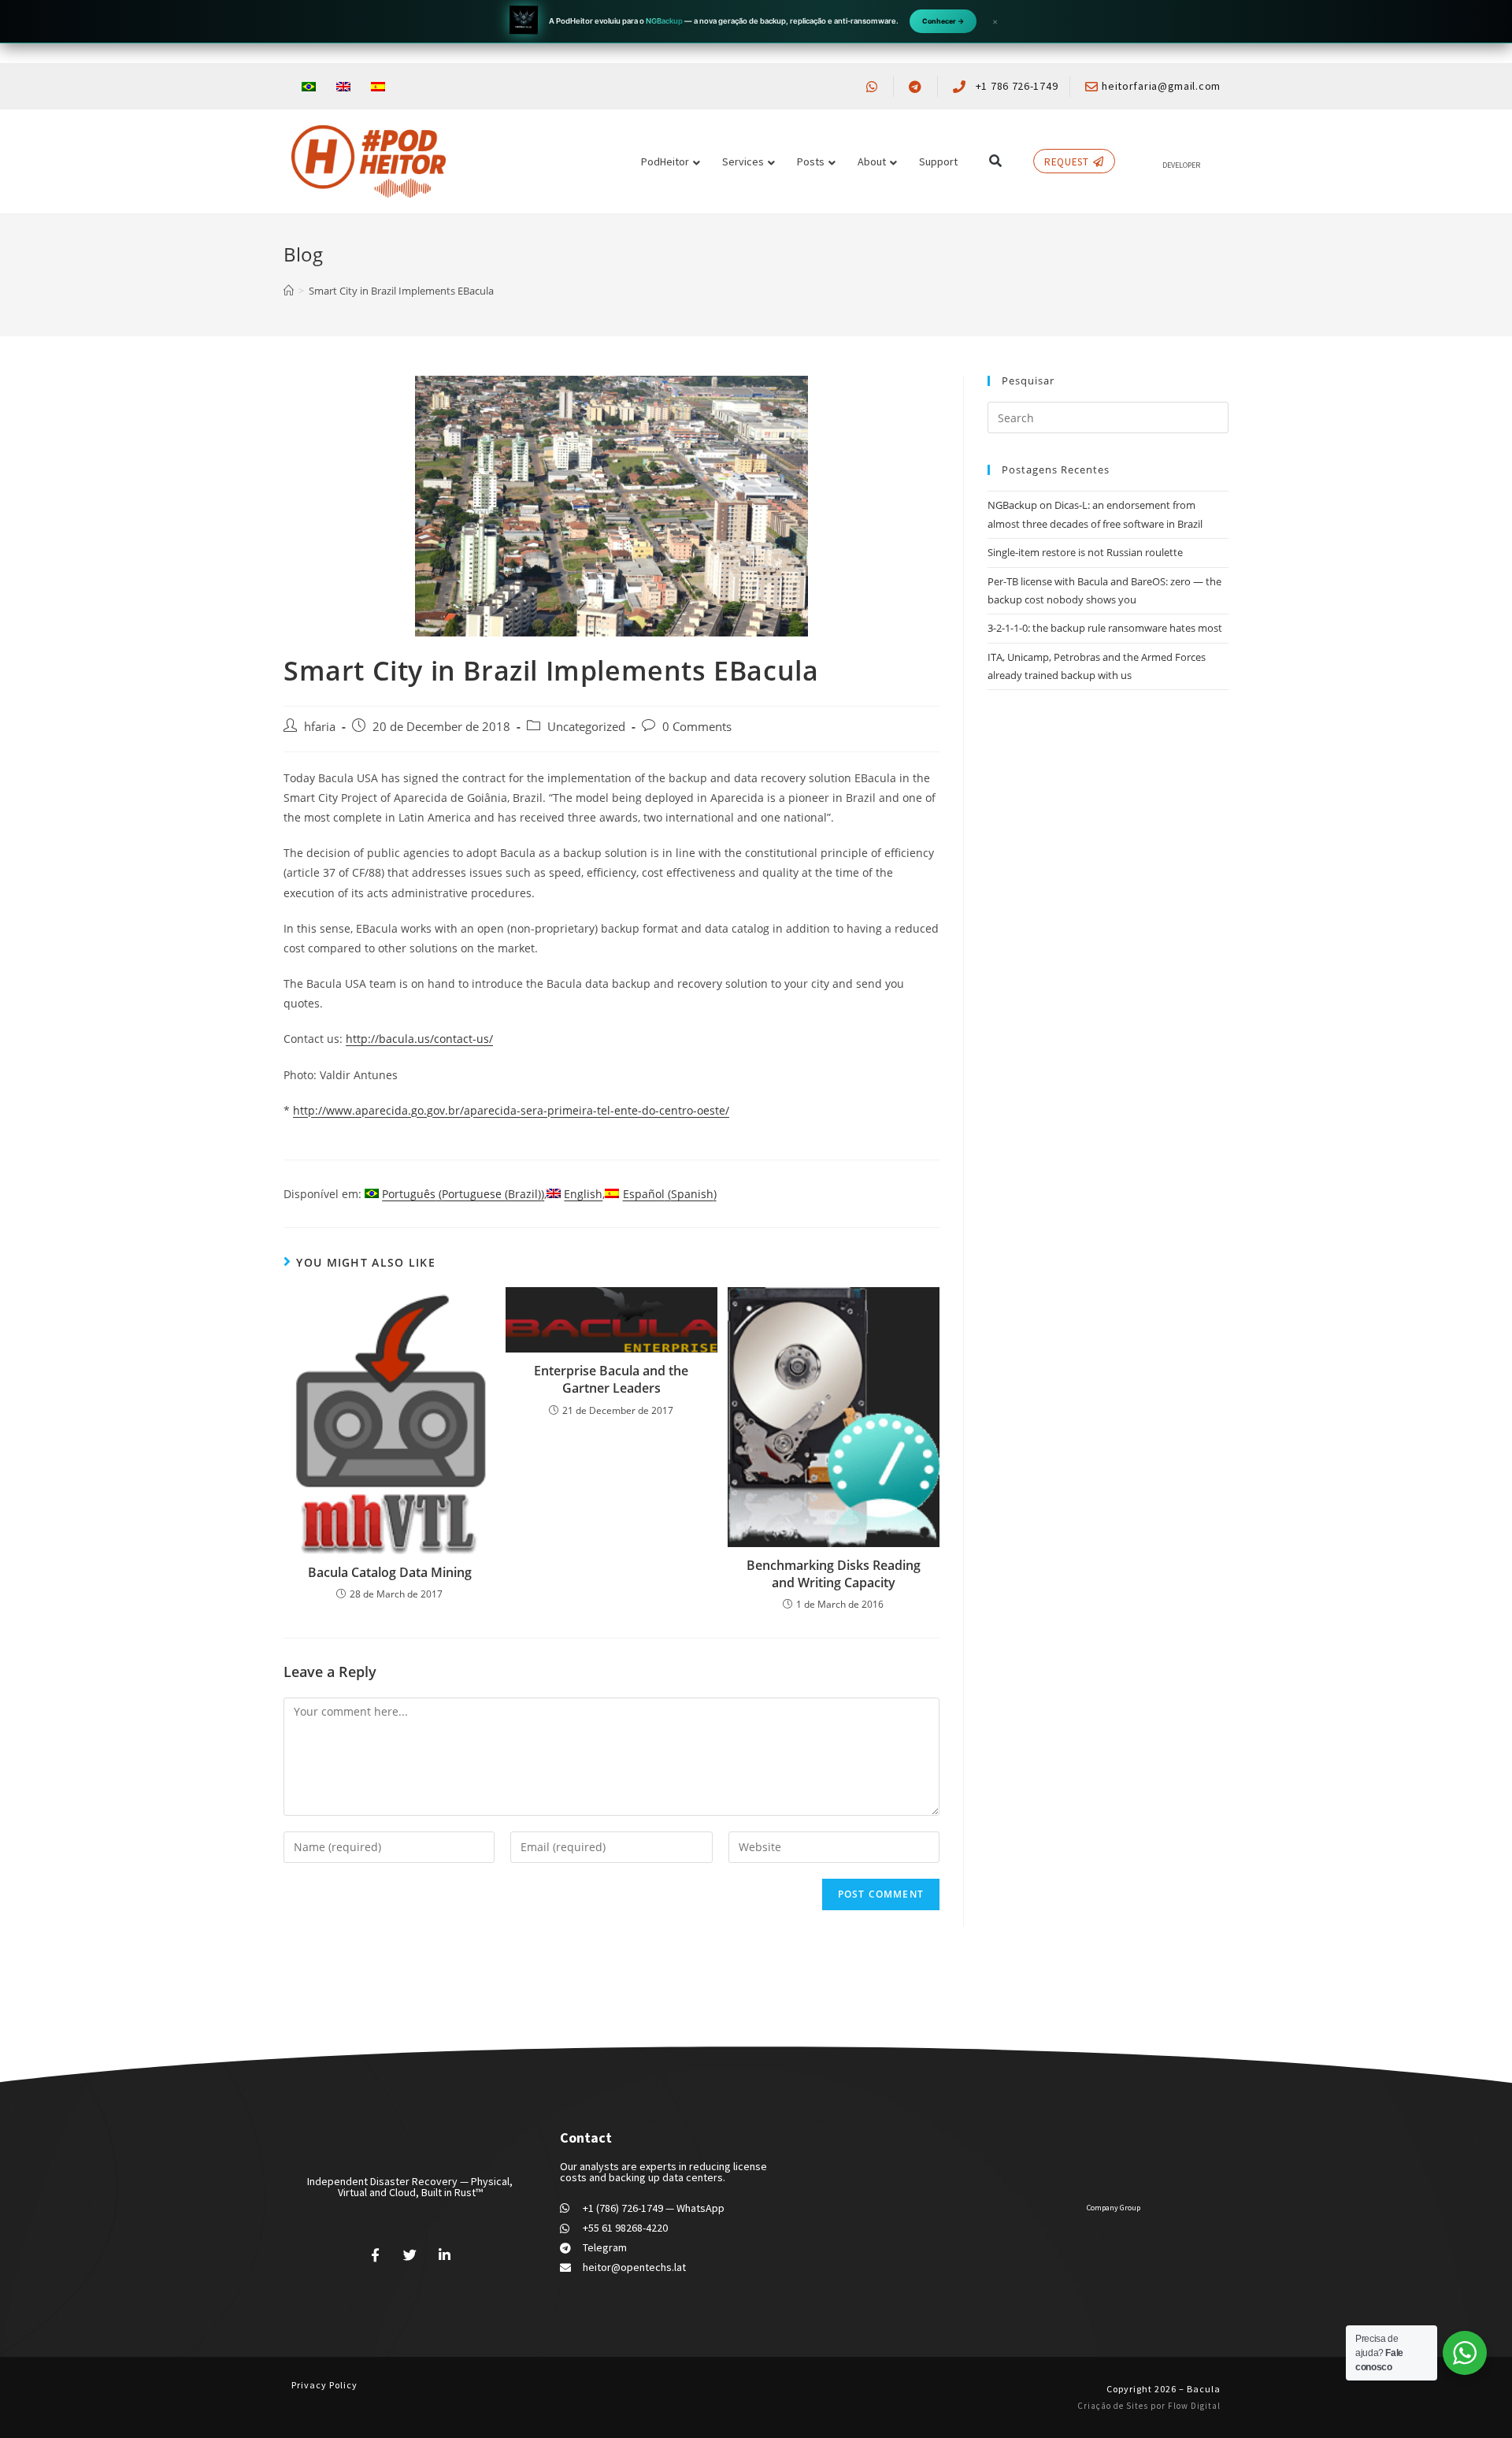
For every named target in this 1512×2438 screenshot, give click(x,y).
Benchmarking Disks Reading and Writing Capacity (834, 1574)
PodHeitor (665, 161)
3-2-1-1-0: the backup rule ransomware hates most (1105, 628)
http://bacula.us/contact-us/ (419, 1039)
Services (743, 161)
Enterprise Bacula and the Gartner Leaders (611, 1379)
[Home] (289, 291)
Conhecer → (943, 21)
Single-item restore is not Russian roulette (1085, 552)
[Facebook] (376, 2254)
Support (938, 161)
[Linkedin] (444, 2254)
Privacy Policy (324, 2385)
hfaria (320, 727)
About (872, 161)
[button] (995, 161)
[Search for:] (1108, 417)
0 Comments (697, 727)
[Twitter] (410, 2254)
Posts (811, 161)
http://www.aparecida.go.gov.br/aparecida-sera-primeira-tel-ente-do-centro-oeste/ (511, 1110)
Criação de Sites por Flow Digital (1149, 2406)
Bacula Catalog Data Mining (390, 1572)
